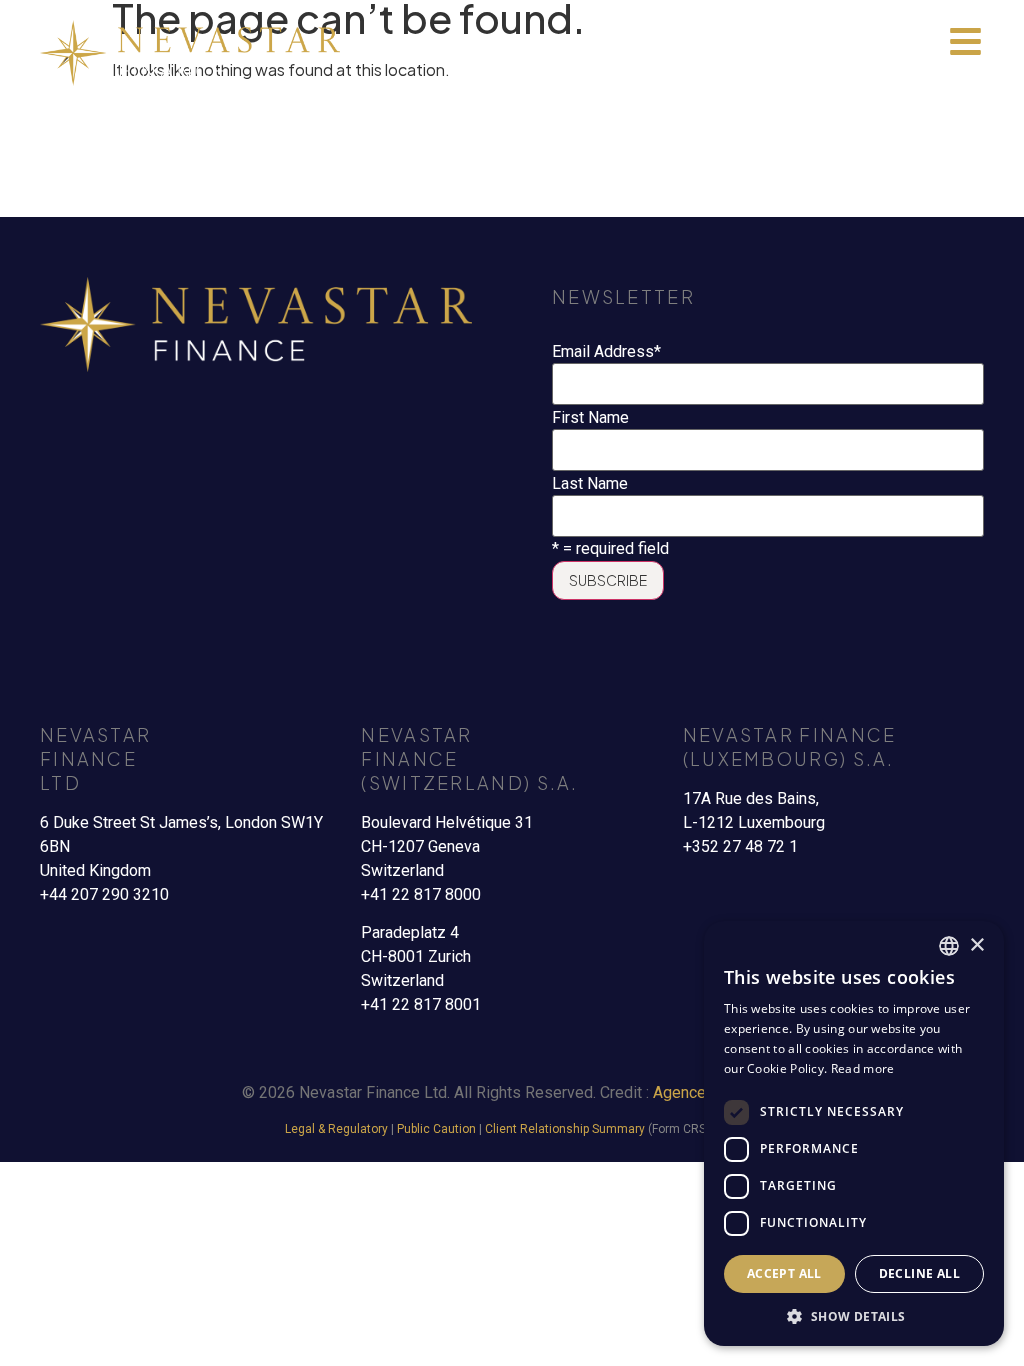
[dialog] (854, 1133)
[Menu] (965, 41)
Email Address (606, 352)
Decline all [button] (919, 1273)
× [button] (976, 945)
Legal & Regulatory (336, 1129)
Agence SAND (702, 1092)
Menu (965, 74)
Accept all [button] (784, 1273)
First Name (590, 418)
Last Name (590, 484)
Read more (863, 1068)
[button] (854, 1316)
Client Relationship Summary (565, 1129)
